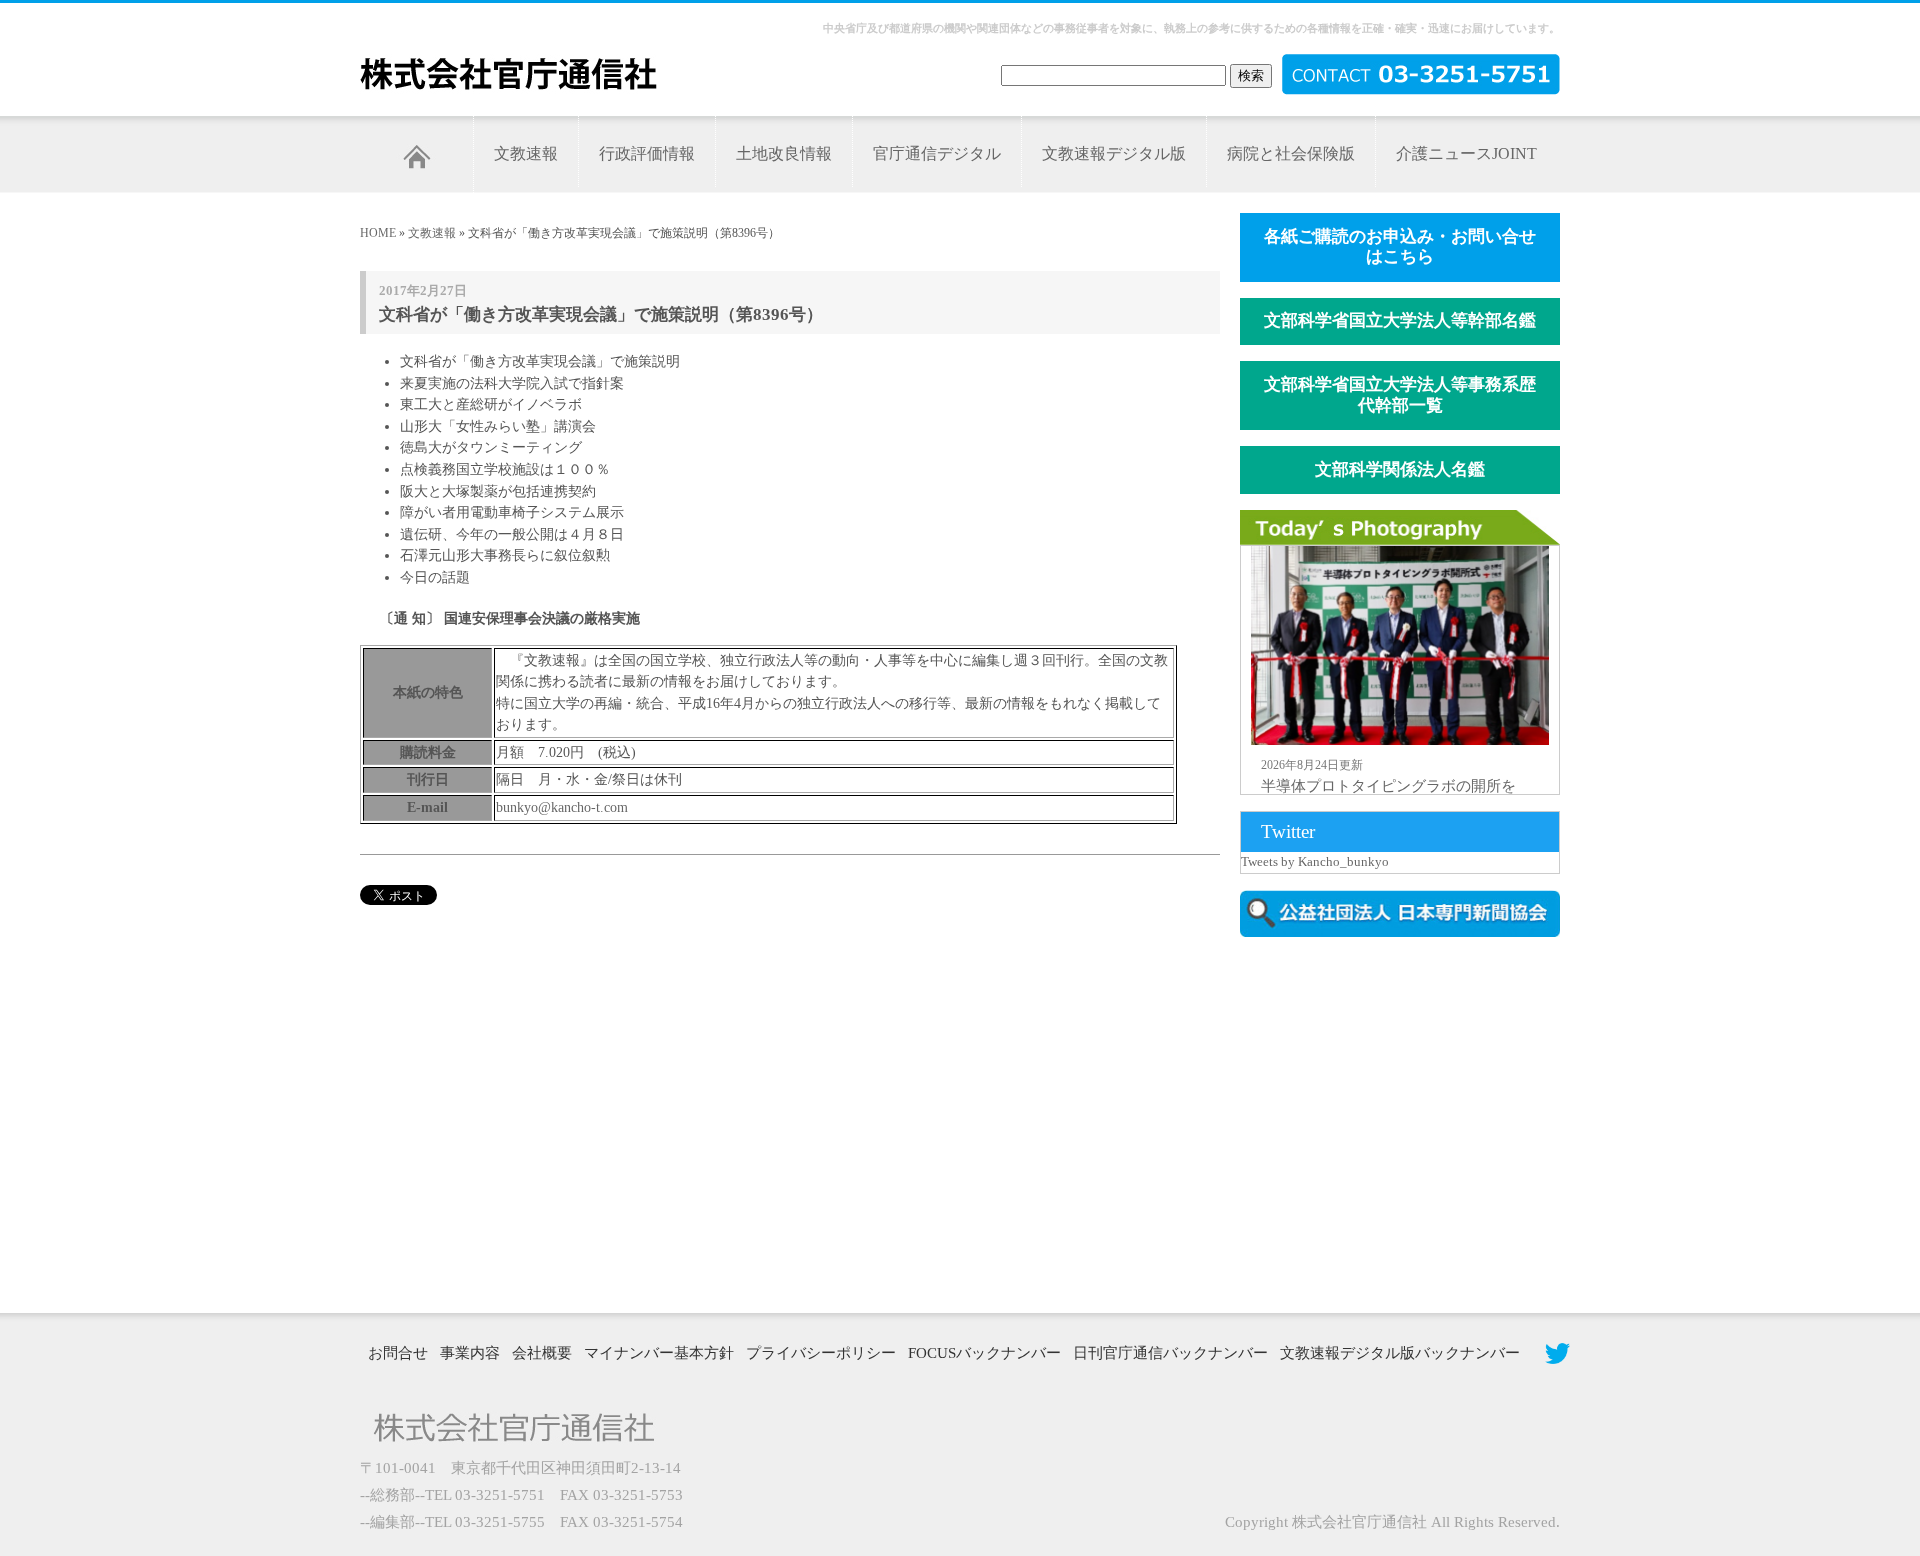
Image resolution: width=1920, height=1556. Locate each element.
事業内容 (470, 1353)
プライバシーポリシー (821, 1353)
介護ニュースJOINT (1466, 153)
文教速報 (526, 153)
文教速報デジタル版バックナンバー (1400, 1353)
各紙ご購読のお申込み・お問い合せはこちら (1400, 247)
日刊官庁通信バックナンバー (1170, 1353)
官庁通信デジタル (937, 153)
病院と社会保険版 (1291, 153)
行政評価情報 (647, 153)
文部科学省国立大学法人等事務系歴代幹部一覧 (1400, 395)
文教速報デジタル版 (1114, 153)
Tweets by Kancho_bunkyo (1315, 861)
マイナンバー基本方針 (659, 1353)
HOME (378, 233)
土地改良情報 (784, 153)
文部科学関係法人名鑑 (1400, 469)
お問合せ (398, 1353)
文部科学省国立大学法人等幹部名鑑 (1400, 320)
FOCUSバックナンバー (984, 1353)
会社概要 (542, 1353)
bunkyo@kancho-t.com (562, 807)
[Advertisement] (1410, 1123)
